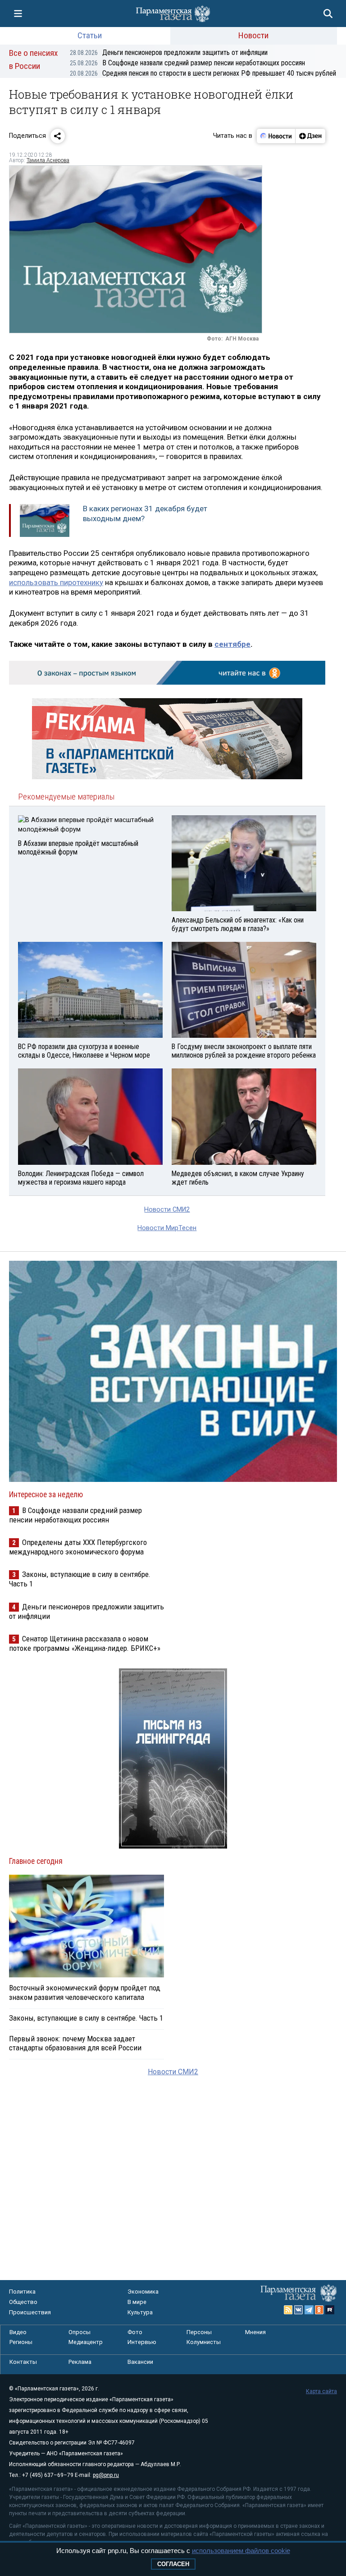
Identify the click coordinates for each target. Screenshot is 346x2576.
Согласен (173, 2564)
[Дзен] (310, 136)
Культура (140, 2312)
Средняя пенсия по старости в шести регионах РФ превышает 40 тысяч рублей (203, 73)
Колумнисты (204, 2342)
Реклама (80, 2362)
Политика (22, 2292)
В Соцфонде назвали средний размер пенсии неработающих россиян (187, 63)
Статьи (90, 35)
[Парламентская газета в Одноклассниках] (319, 2310)
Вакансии (140, 2362)
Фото (135, 2332)
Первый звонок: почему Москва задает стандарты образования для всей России (75, 2043)
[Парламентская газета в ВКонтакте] (299, 2310)
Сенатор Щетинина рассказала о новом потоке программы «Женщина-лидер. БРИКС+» (85, 1643)
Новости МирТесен (167, 1228)
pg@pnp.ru (106, 2475)
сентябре (232, 644)
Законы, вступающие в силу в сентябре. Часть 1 (86, 2018)
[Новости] (276, 136)
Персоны (199, 2332)
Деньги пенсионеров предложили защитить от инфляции (169, 52)
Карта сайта (321, 2391)
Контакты (23, 2362)
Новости (253, 35)
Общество (23, 2302)
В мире (137, 2302)
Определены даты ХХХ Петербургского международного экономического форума (78, 1547)
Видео (18, 2332)
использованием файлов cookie (241, 2551)
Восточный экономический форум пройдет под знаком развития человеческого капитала (85, 1992)
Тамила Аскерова (48, 160)
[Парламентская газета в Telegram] (309, 2310)
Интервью (142, 2342)
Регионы (21, 2342)
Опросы (80, 2332)
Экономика (143, 2292)
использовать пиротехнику (56, 582)
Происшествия (30, 2312)
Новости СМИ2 (167, 1210)
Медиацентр (86, 2342)
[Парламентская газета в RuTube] (330, 2310)
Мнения (255, 2332)
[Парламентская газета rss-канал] (288, 2310)
